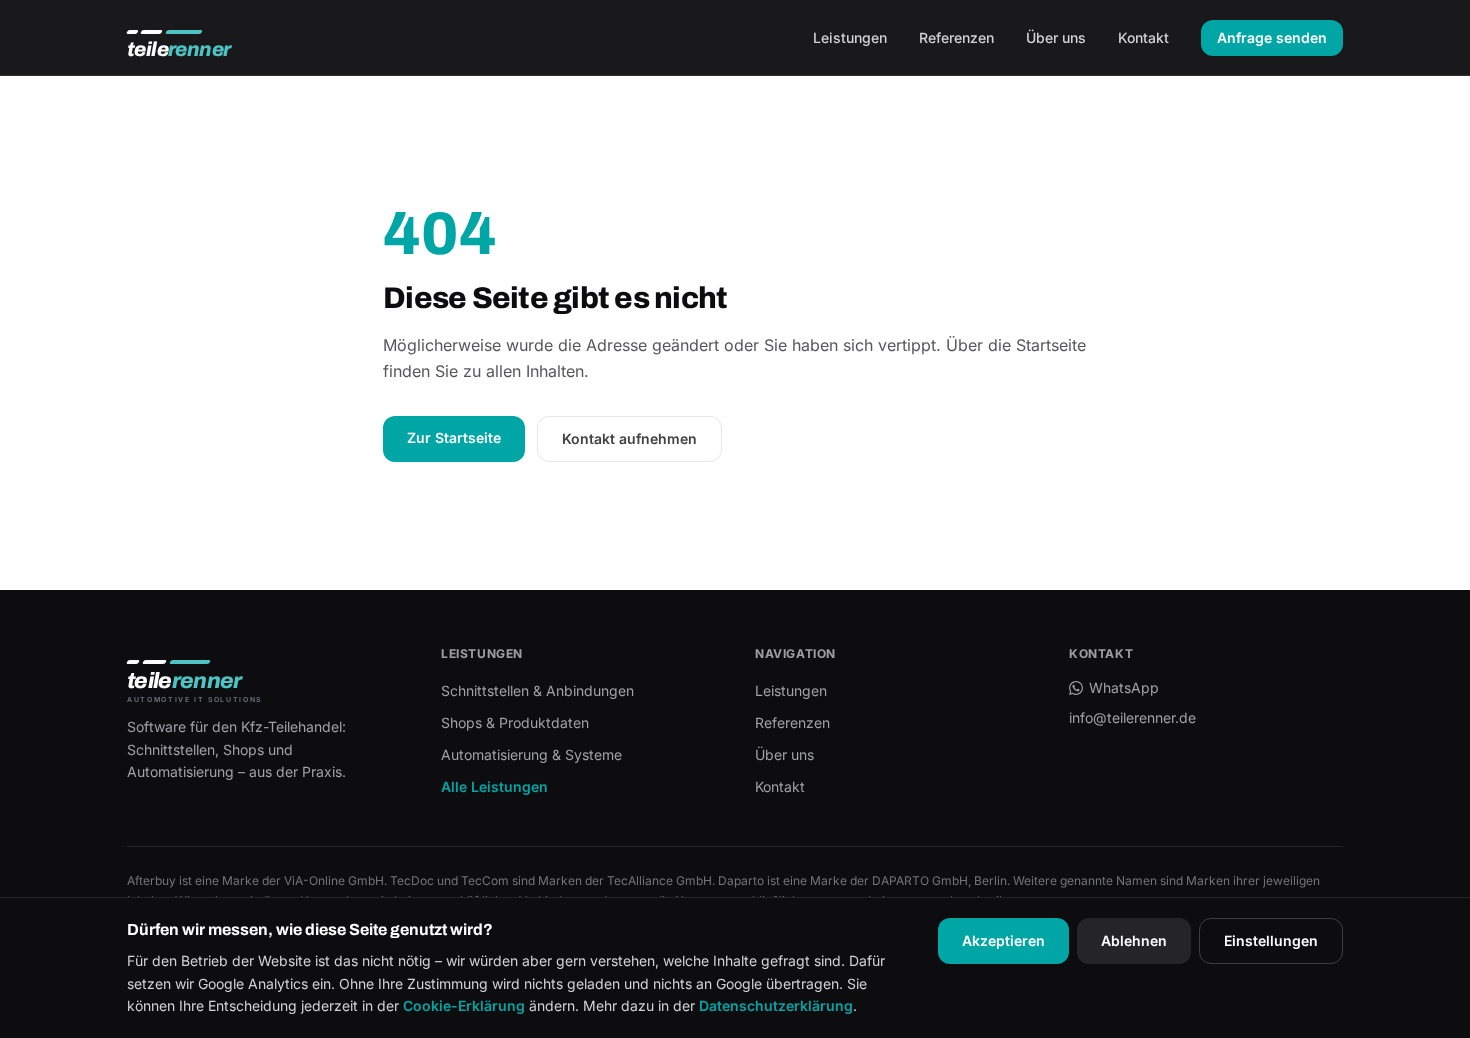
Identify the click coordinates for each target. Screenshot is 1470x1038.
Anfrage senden (1272, 37)
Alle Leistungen (494, 786)
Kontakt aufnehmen (629, 438)
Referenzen (956, 37)
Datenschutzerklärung (776, 1005)
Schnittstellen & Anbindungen (537, 690)
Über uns (1056, 37)
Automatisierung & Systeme (531, 754)
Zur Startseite (454, 437)
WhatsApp (1124, 687)
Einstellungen (1271, 940)
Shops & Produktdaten (515, 722)
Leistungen (850, 37)
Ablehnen (1134, 940)
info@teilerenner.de (1132, 717)
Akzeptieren (1003, 940)
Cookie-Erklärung (464, 1005)
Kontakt (1143, 37)
